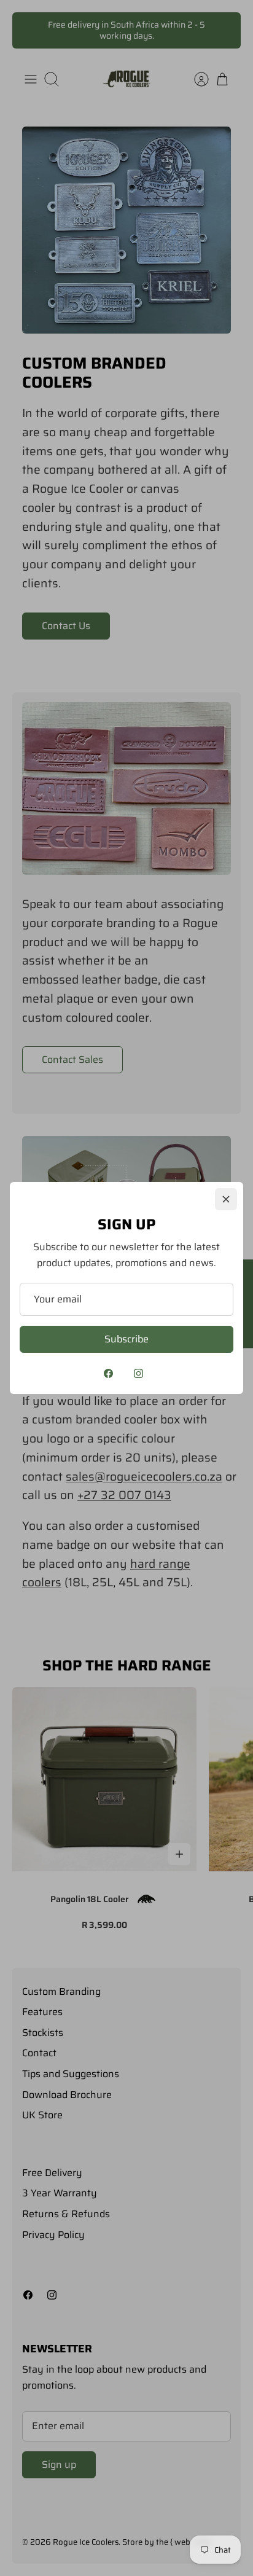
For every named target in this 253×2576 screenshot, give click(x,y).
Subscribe (126, 1339)
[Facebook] (108, 1373)
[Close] (226, 1199)
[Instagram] (138, 1373)
